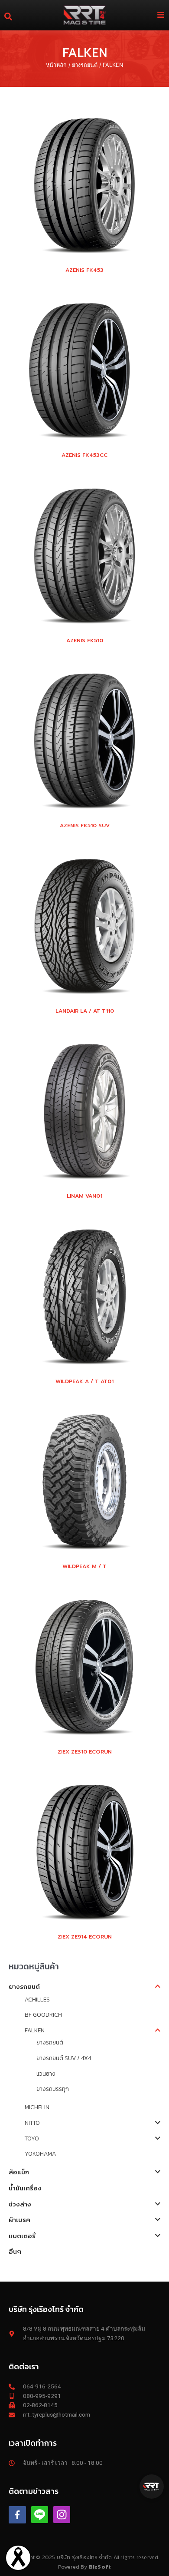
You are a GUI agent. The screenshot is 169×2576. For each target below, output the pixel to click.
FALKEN (35, 2030)
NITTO (32, 2123)
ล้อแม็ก (19, 2172)
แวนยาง (46, 2074)
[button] (152, 2487)
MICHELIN (37, 2107)
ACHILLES (37, 1999)
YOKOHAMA (40, 2153)
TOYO (32, 2138)
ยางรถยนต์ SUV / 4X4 (64, 2058)
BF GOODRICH (43, 2015)
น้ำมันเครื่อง (25, 2188)
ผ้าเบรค (19, 2220)
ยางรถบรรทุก (53, 2089)
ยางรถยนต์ (85, 65)
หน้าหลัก (56, 65)
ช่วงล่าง (20, 2204)
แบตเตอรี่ (22, 2236)
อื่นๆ (15, 2251)
